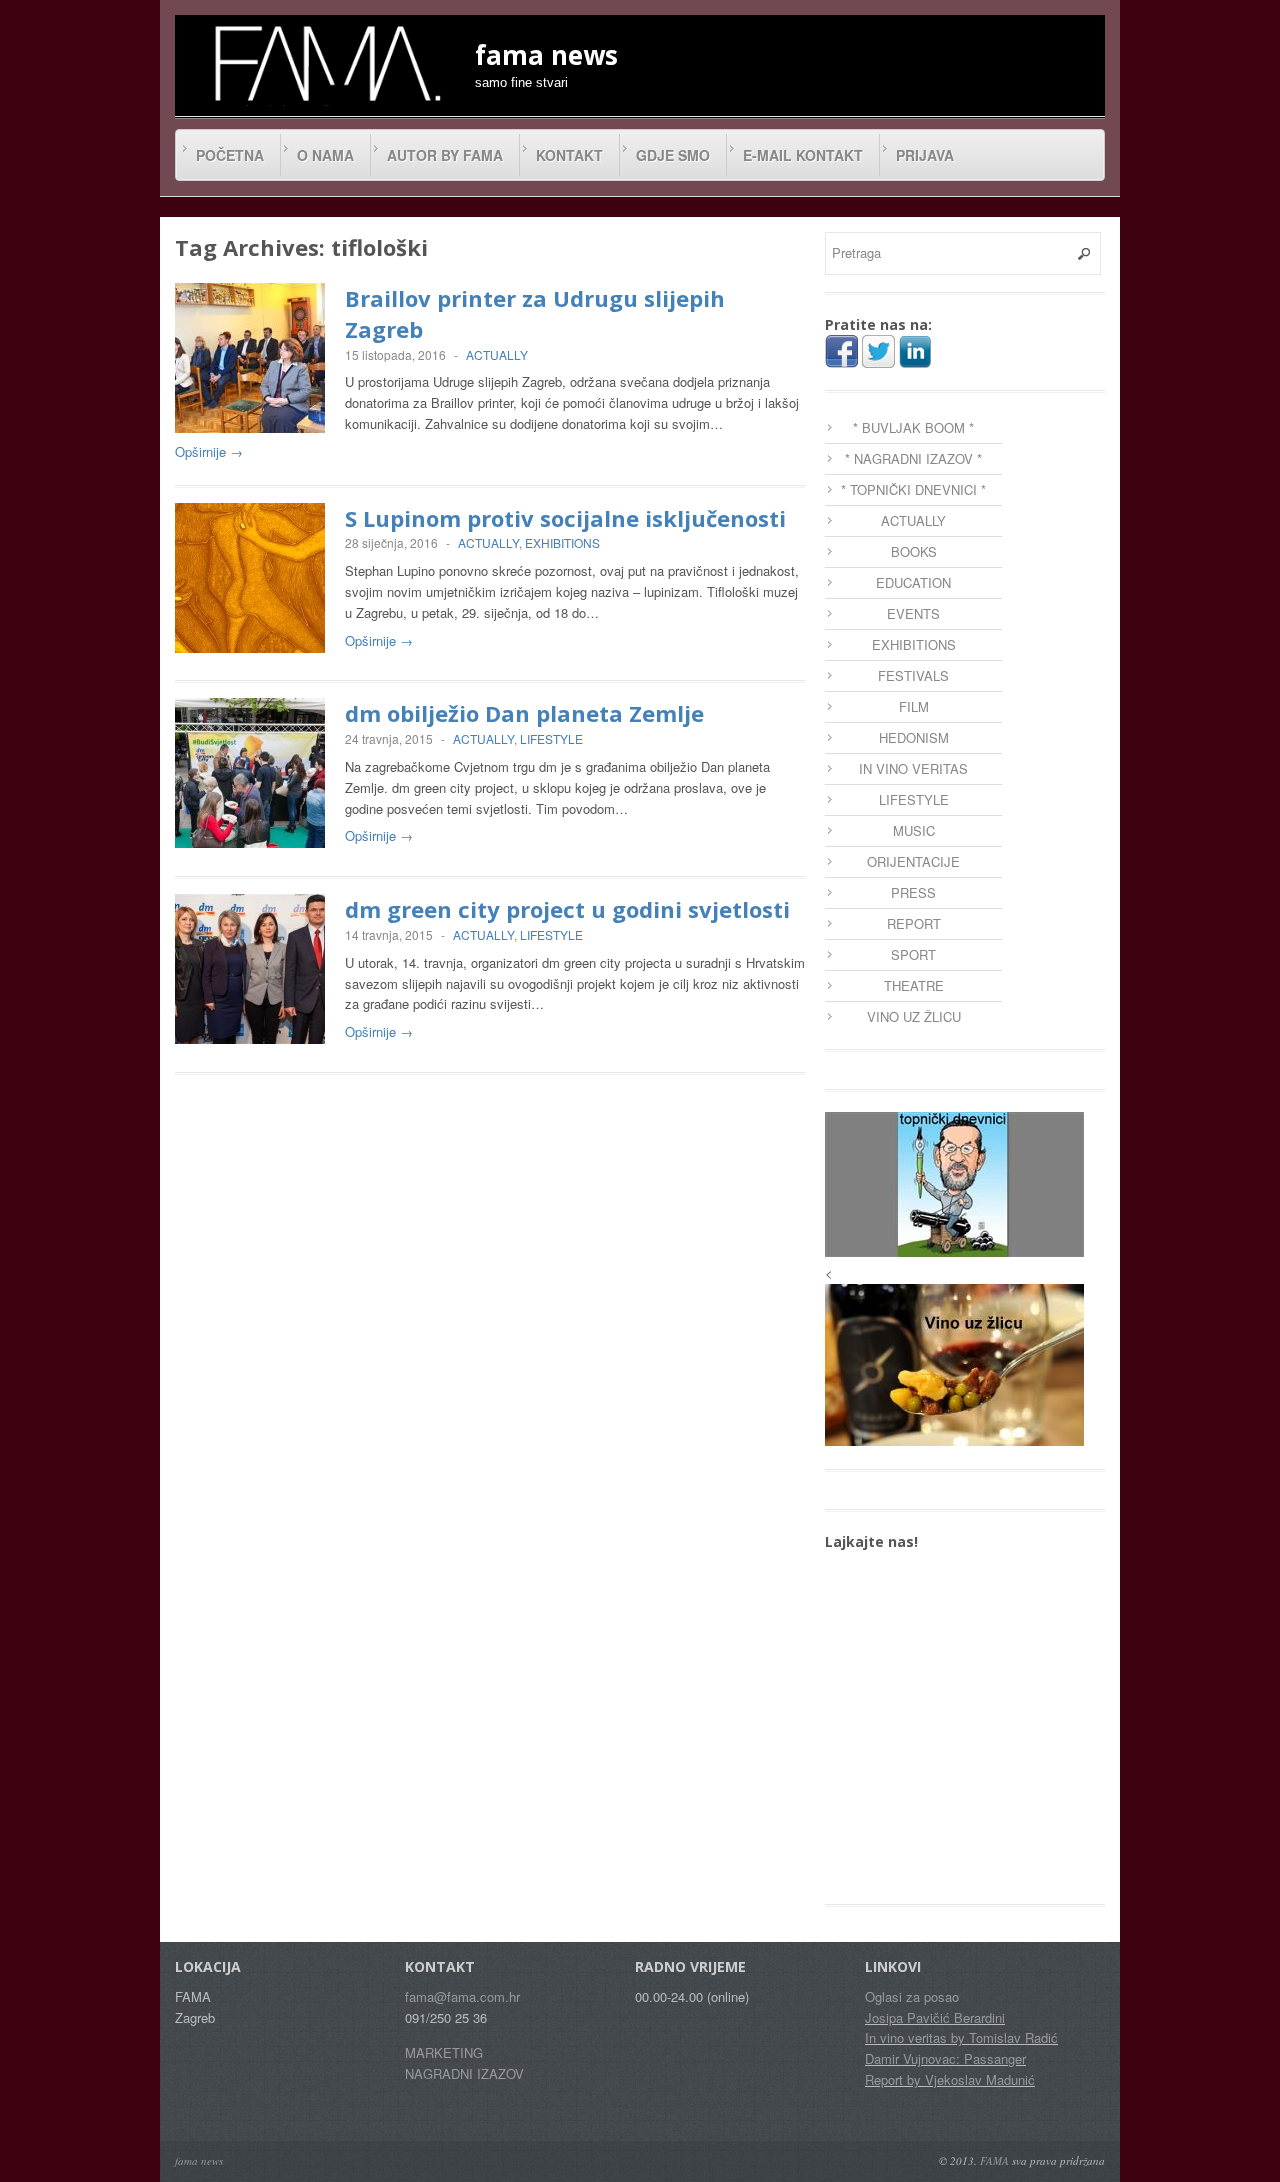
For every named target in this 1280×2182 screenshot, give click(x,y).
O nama (325, 155)
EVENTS (913, 613)
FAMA (994, 2160)
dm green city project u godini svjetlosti (567, 909)
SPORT (913, 954)
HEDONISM (914, 737)
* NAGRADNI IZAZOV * (913, 458)
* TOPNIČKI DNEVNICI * (913, 489)
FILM (914, 706)
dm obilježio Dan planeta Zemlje (524, 713)
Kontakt (569, 155)
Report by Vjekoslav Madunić (950, 2079)
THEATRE (914, 985)
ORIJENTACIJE (913, 861)
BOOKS (914, 551)
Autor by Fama (445, 155)
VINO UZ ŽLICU (914, 1016)
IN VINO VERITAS (913, 768)
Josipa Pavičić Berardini (935, 2017)
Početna (230, 155)
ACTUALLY (497, 354)
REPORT (914, 923)
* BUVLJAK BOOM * (913, 427)
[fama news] (325, 63)
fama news (199, 2160)
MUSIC (914, 830)
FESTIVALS (913, 675)
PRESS (913, 892)
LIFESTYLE (551, 738)
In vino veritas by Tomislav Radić (961, 2037)
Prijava (925, 155)
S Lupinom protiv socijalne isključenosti (565, 518)
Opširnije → (209, 451)
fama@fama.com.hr (462, 1996)
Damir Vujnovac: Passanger (945, 2058)
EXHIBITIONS (562, 542)
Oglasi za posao (912, 1996)
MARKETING (444, 2052)
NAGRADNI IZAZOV (464, 2073)
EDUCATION (913, 582)
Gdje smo (673, 155)
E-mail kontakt (803, 155)
